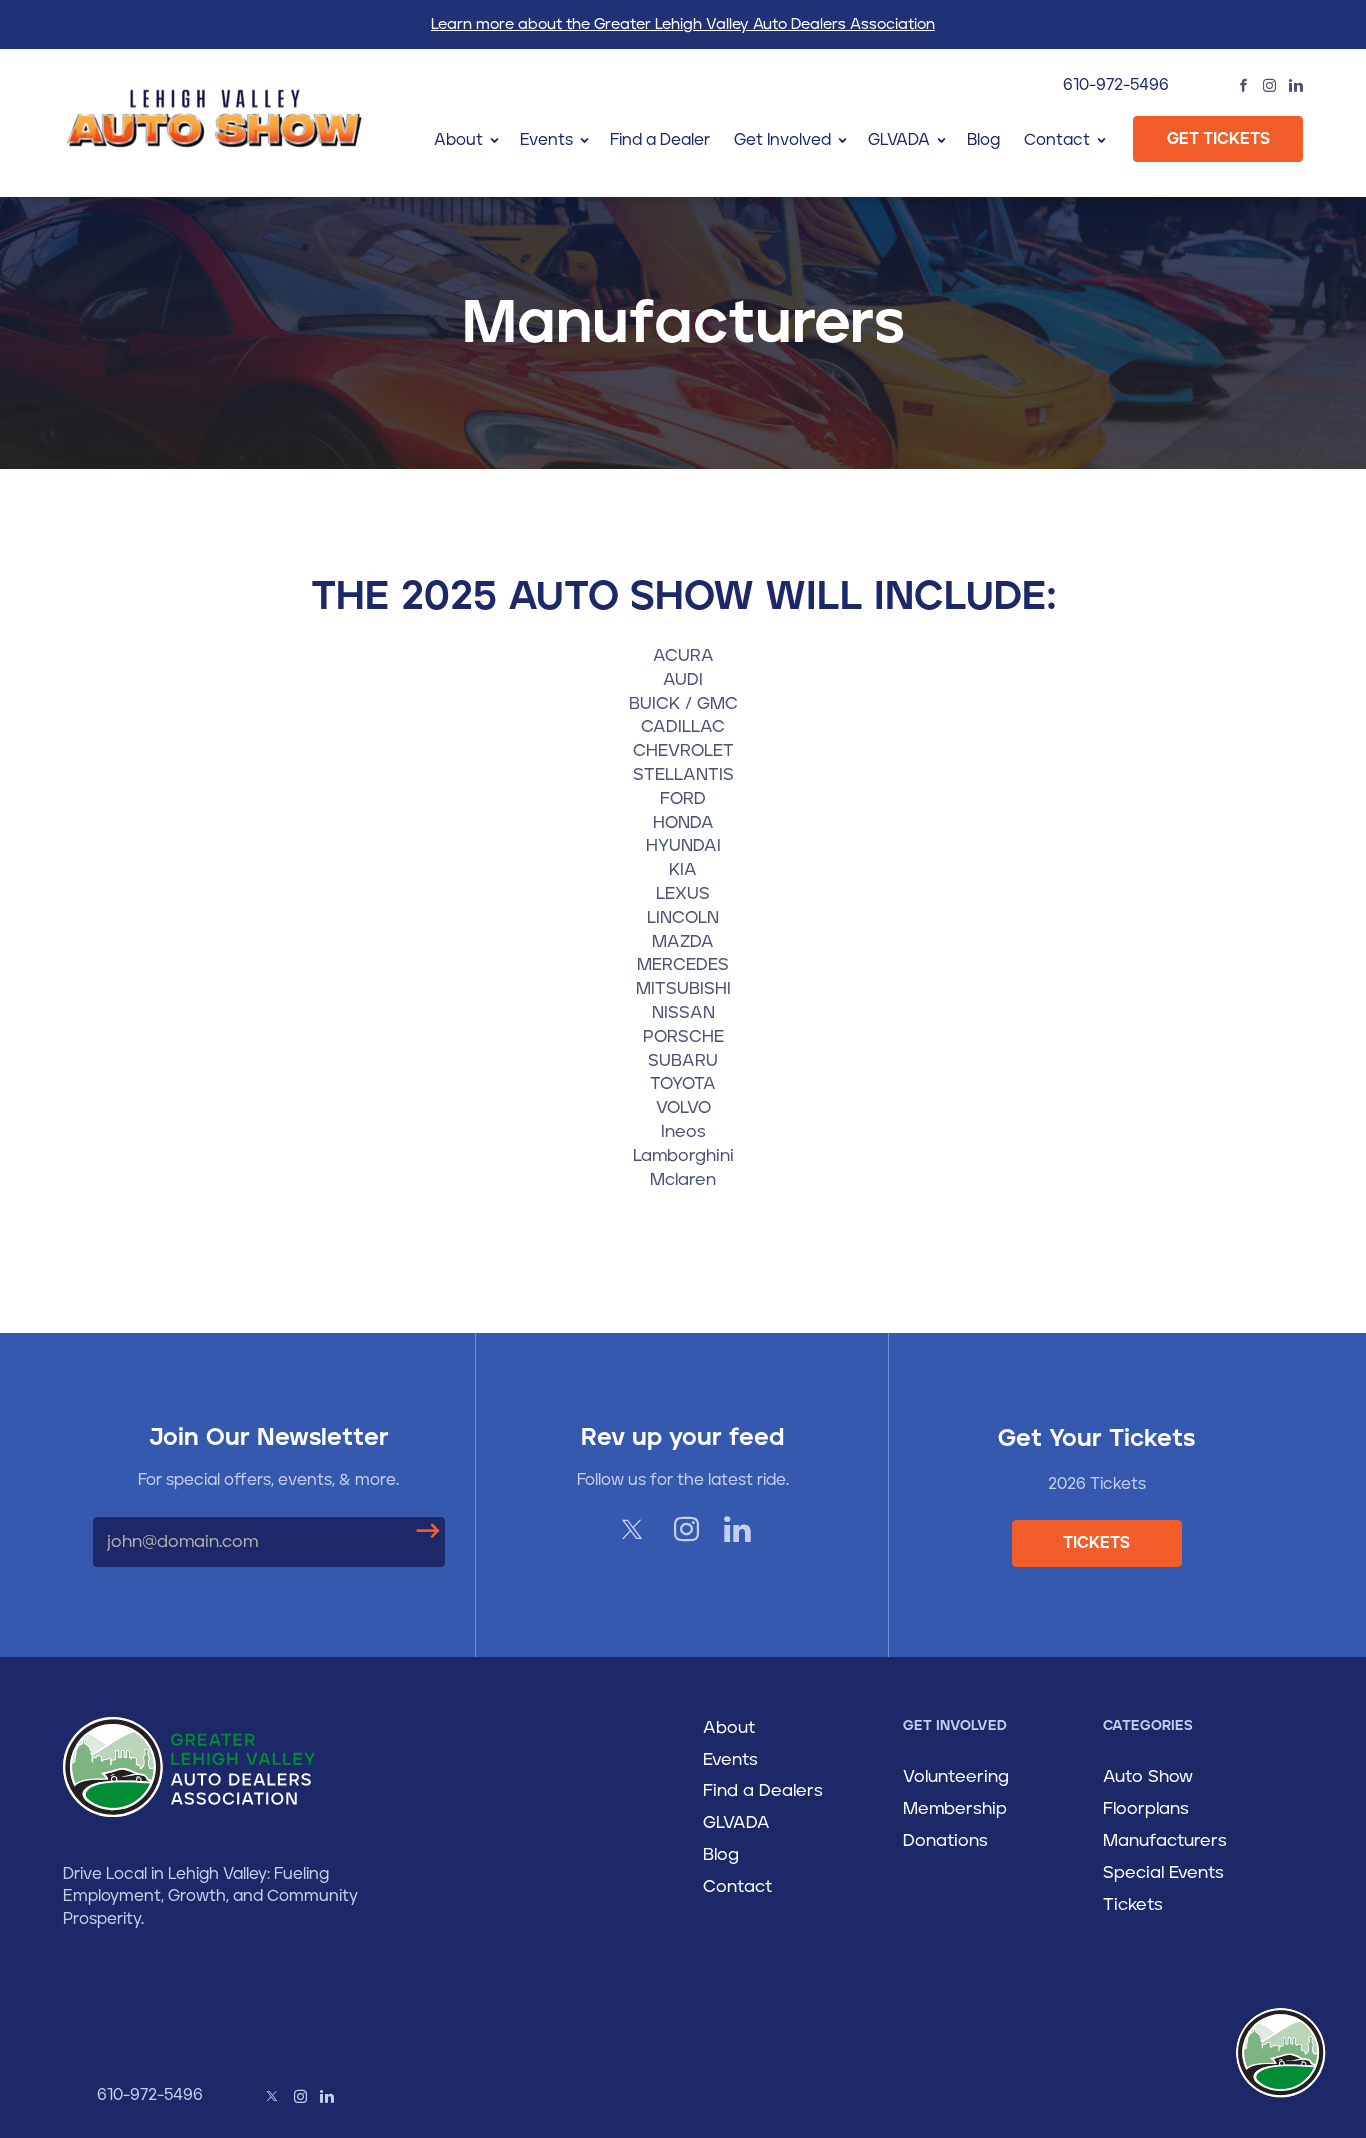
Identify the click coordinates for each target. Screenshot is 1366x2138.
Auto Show (1148, 1777)
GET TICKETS (1218, 139)
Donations (945, 1841)
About (458, 140)
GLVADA (899, 140)
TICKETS (1096, 1543)
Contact (1057, 140)
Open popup (1281, 2053)
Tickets (1133, 1905)
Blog (983, 140)
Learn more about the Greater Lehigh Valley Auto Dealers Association (683, 24)
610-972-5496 (1116, 85)
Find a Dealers (763, 1791)
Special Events (1163, 1873)
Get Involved (782, 140)
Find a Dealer (660, 140)
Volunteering (956, 1777)
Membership (955, 1809)
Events (546, 140)
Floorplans (1146, 1809)
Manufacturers (1165, 1841)
